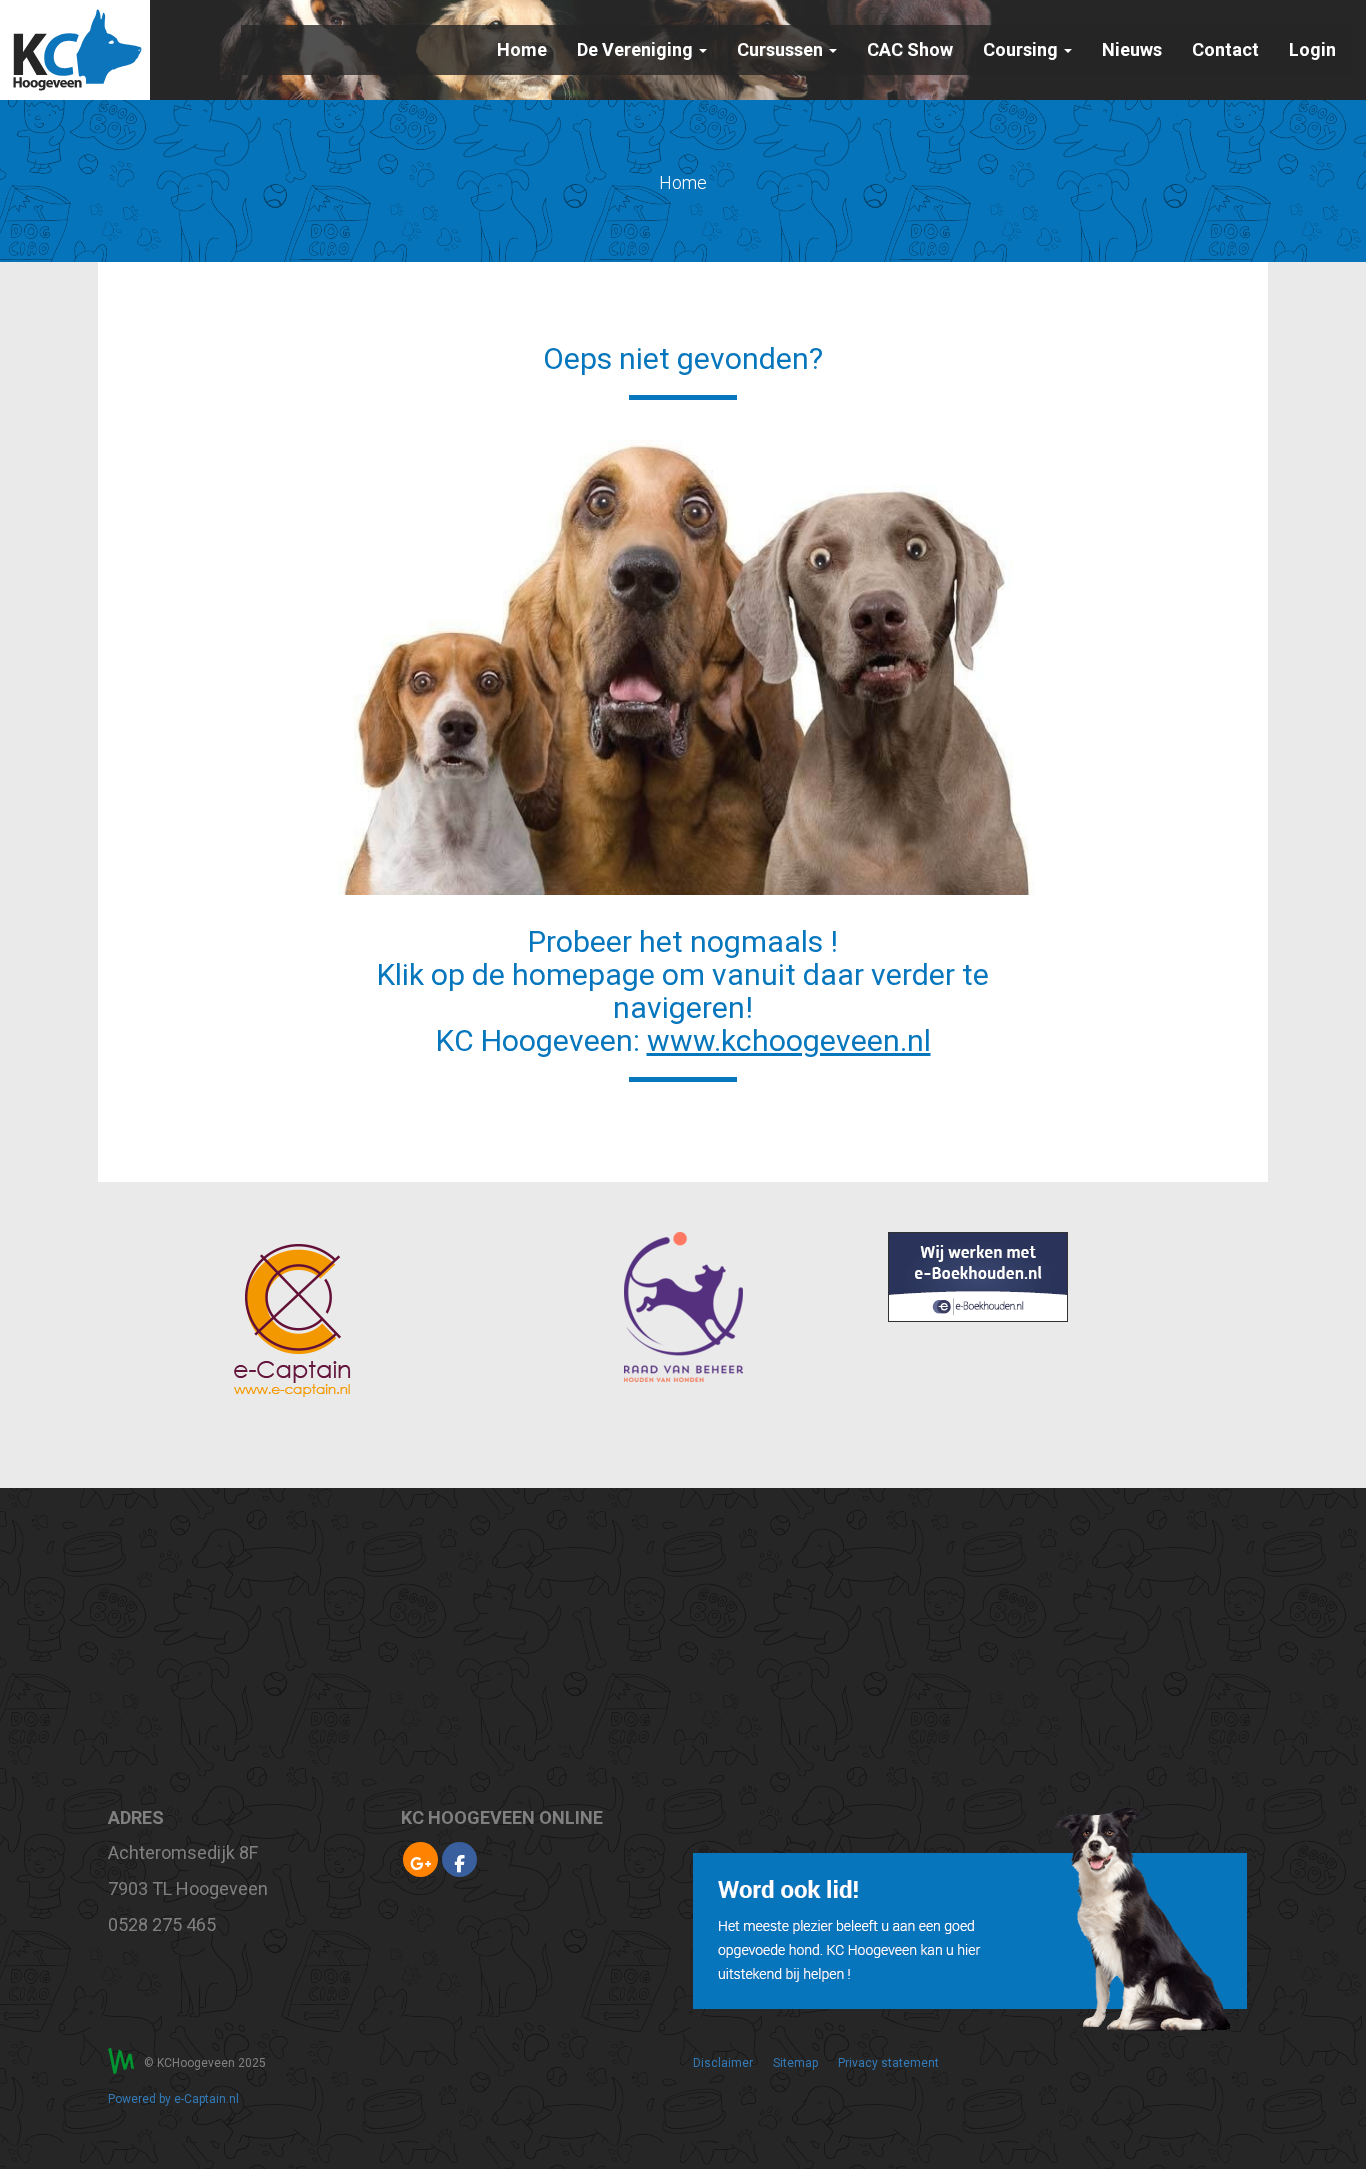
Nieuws (1132, 49)
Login (1312, 49)
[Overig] (420, 1863)
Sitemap (795, 2063)
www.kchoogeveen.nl (789, 1040)
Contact (1225, 49)
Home (522, 49)
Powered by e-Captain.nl (173, 2099)
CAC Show (910, 49)
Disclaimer (723, 2063)
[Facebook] (459, 1863)
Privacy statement (888, 2063)
